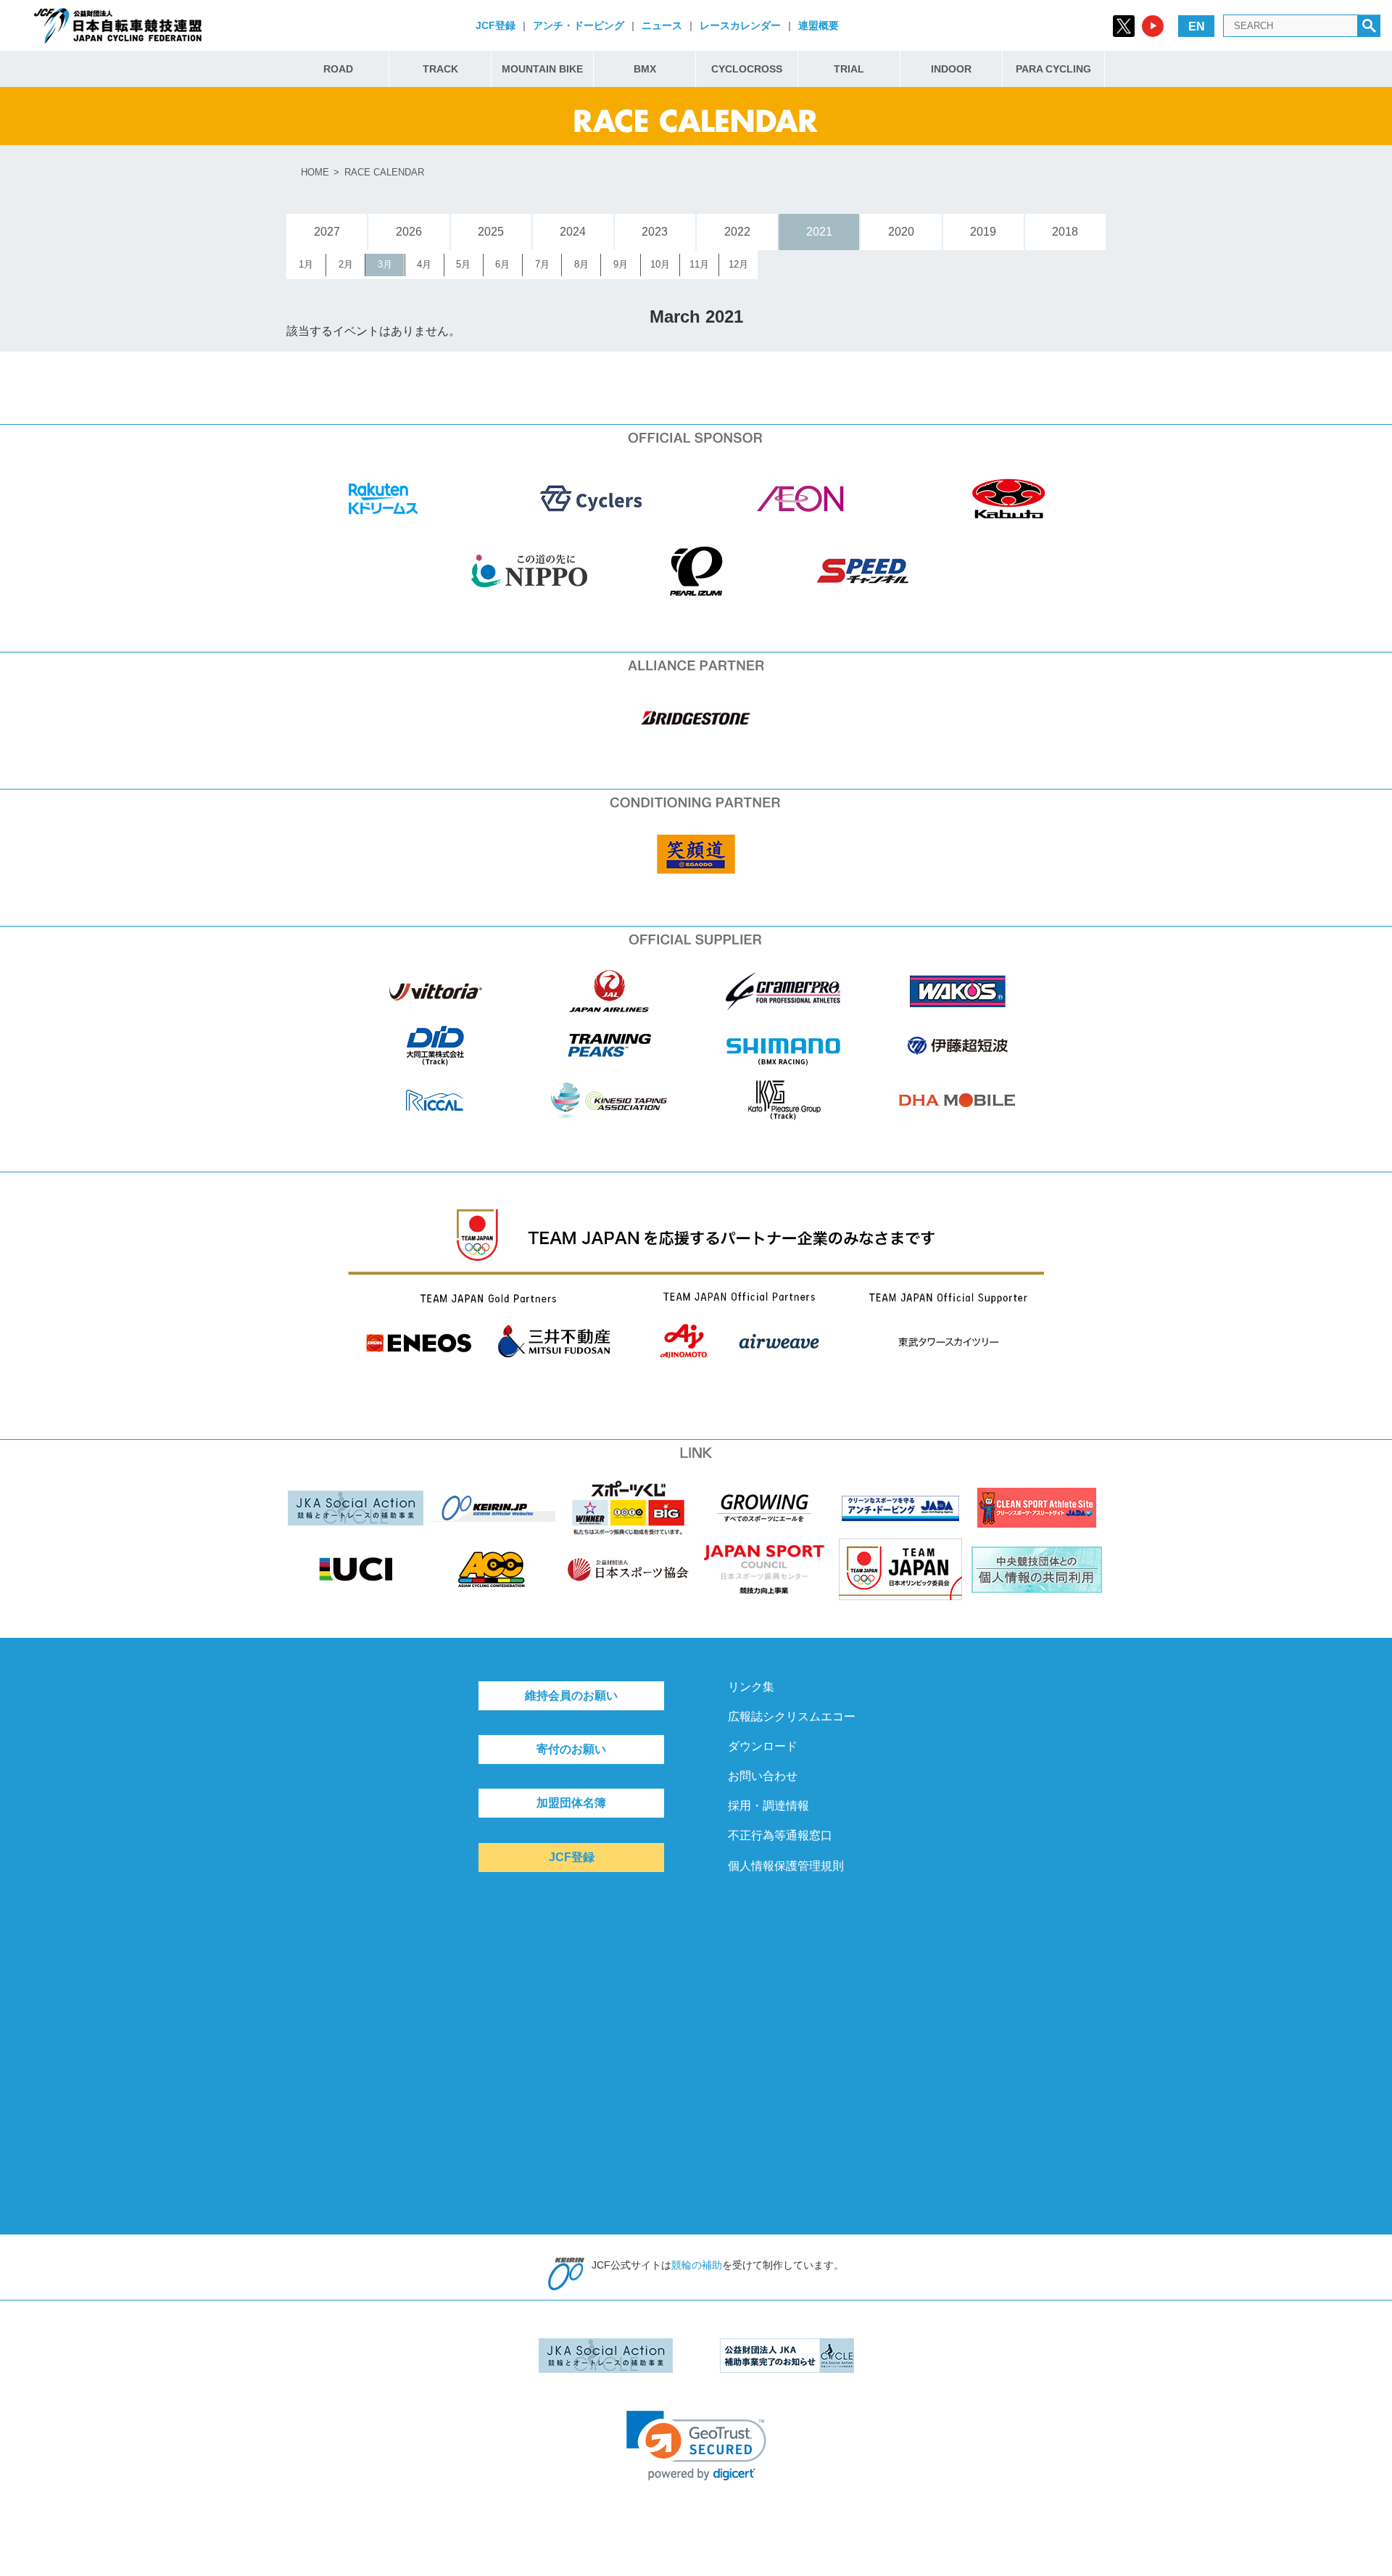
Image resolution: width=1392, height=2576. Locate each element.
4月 (424, 264)
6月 (502, 264)
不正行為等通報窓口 (780, 1835)
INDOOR (951, 69)
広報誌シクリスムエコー (792, 1716)
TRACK (440, 69)
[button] (696, 2446)
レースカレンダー (740, 25)
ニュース (662, 25)
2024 (573, 232)
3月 (385, 264)
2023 (655, 232)
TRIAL (849, 69)
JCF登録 (496, 25)
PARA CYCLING (1053, 69)
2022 (737, 232)
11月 (699, 264)
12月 (738, 264)
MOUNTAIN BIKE (542, 69)
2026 (409, 232)
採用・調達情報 (768, 1806)
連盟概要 (819, 25)
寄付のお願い (571, 1749)
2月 (346, 264)
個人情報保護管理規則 (786, 1866)
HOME (315, 172)
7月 (542, 264)
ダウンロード (763, 1746)
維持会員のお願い (571, 1695)
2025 (491, 232)
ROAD (338, 69)
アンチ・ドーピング (579, 25)
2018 (1065, 232)
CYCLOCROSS (747, 69)
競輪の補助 (697, 2265)
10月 (660, 264)
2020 (901, 232)
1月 (306, 264)
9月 (621, 264)
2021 (819, 232)
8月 (581, 264)
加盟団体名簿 (571, 1803)
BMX (645, 69)
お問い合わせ (763, 1776)
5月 (463, 264)
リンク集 (751, 1687)
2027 (327, 232)
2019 (983, 232)
